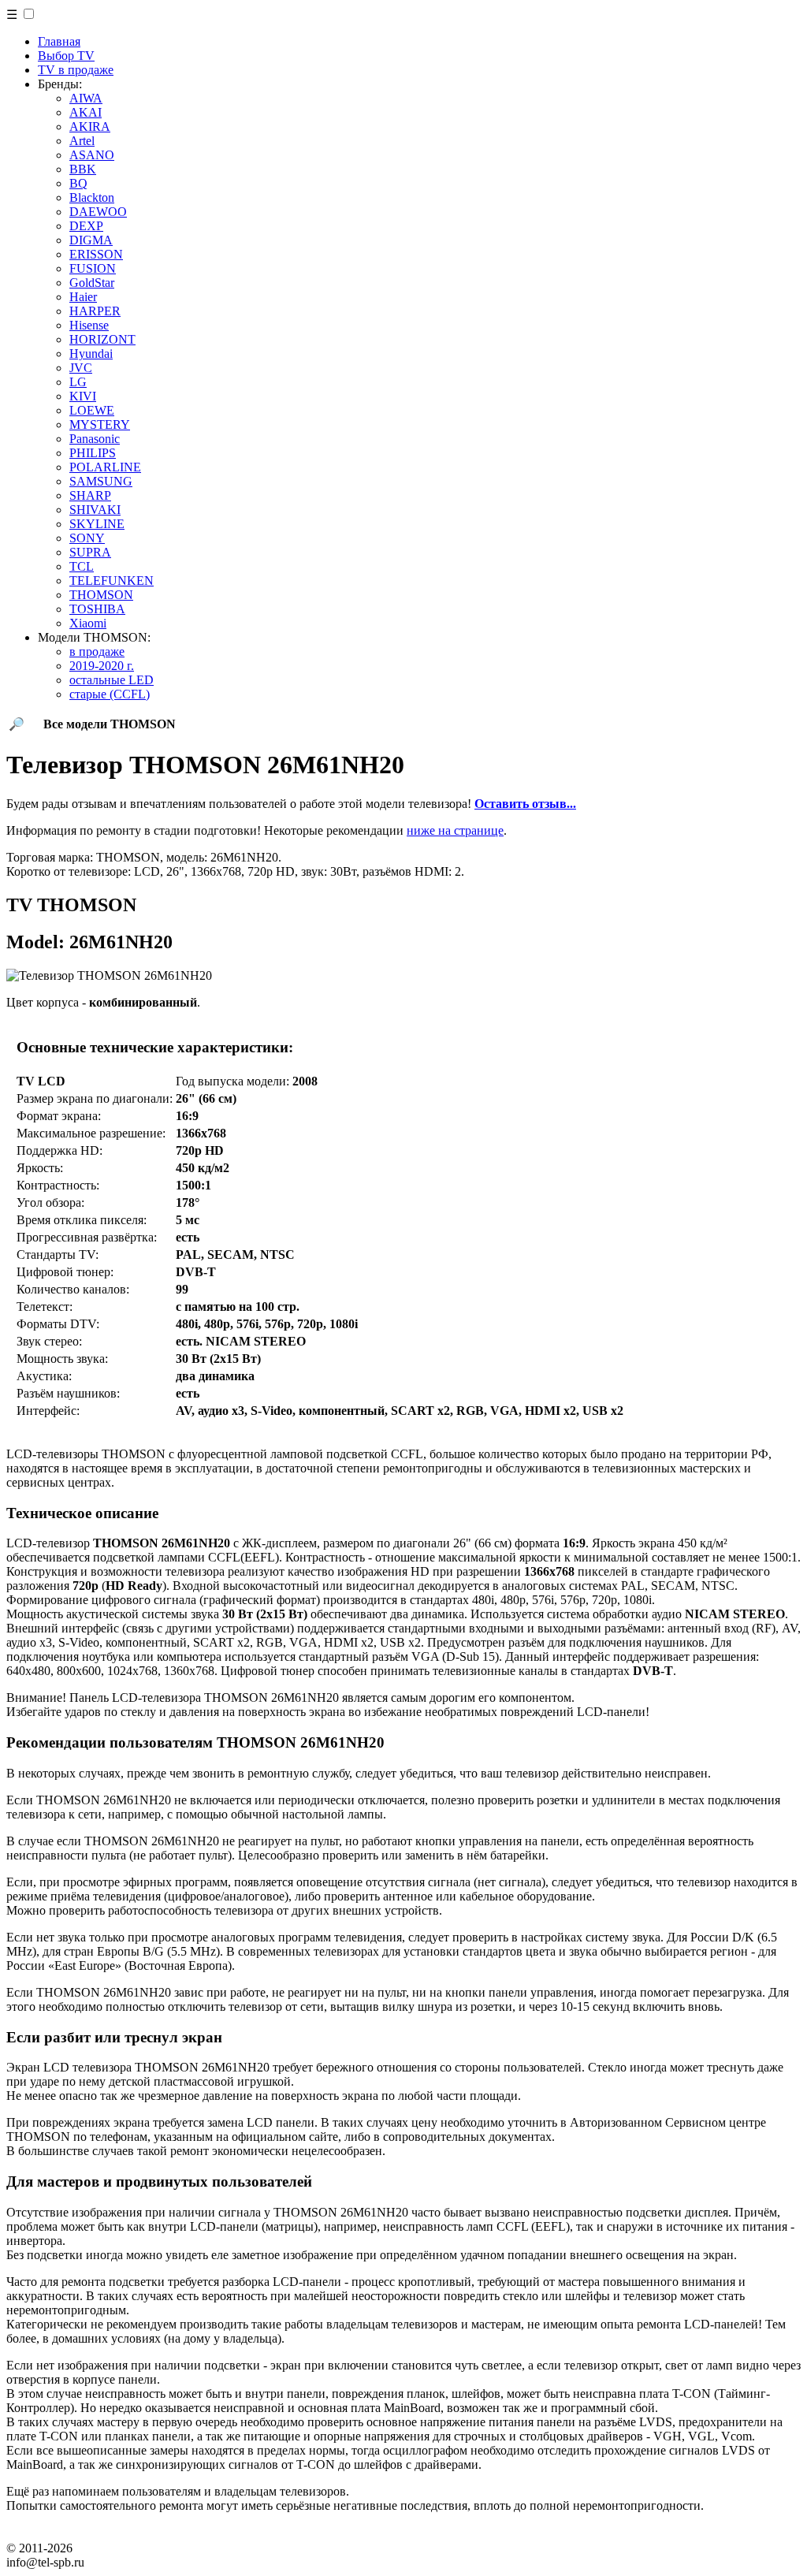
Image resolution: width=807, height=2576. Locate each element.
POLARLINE (105, 467)
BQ (78, 183)
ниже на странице (455, 830)
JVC (81, 368)
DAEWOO (98, 212)
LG (78, 382)
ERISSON (96, 254)
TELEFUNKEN (112, 581)
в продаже (97, 651)
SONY (87, 538)
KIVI (83, 396)
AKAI (86, 112)
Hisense (89, 325)
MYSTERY (100, 424)
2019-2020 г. (102, 666)
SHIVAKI (95, 510)
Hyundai (91, 354)
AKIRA (90, 127)
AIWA (86, 98)
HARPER (95, 311)
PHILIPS (93, 453)
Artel (82, 141)
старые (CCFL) (110, 694)
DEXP (86, 226)
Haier (83, 297)
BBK (83, 169)
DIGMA (91, 240)
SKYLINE (97, 524)
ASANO (92, 155)
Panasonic (95, 439)
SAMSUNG (101, 481)
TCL (82, 566)
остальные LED (112, 680)
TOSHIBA (97, 609)
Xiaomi (88, 623)
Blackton (92, 197)
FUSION (93, 268)
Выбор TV (66, 56)
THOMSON (101, 595)
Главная (59, 41)
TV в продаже (76, 70)
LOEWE (92, 410)
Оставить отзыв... (525, 804)
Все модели (110, 724)
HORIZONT (102, 339)
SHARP (90, 495)
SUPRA (90, 552)
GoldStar (92, 283)
